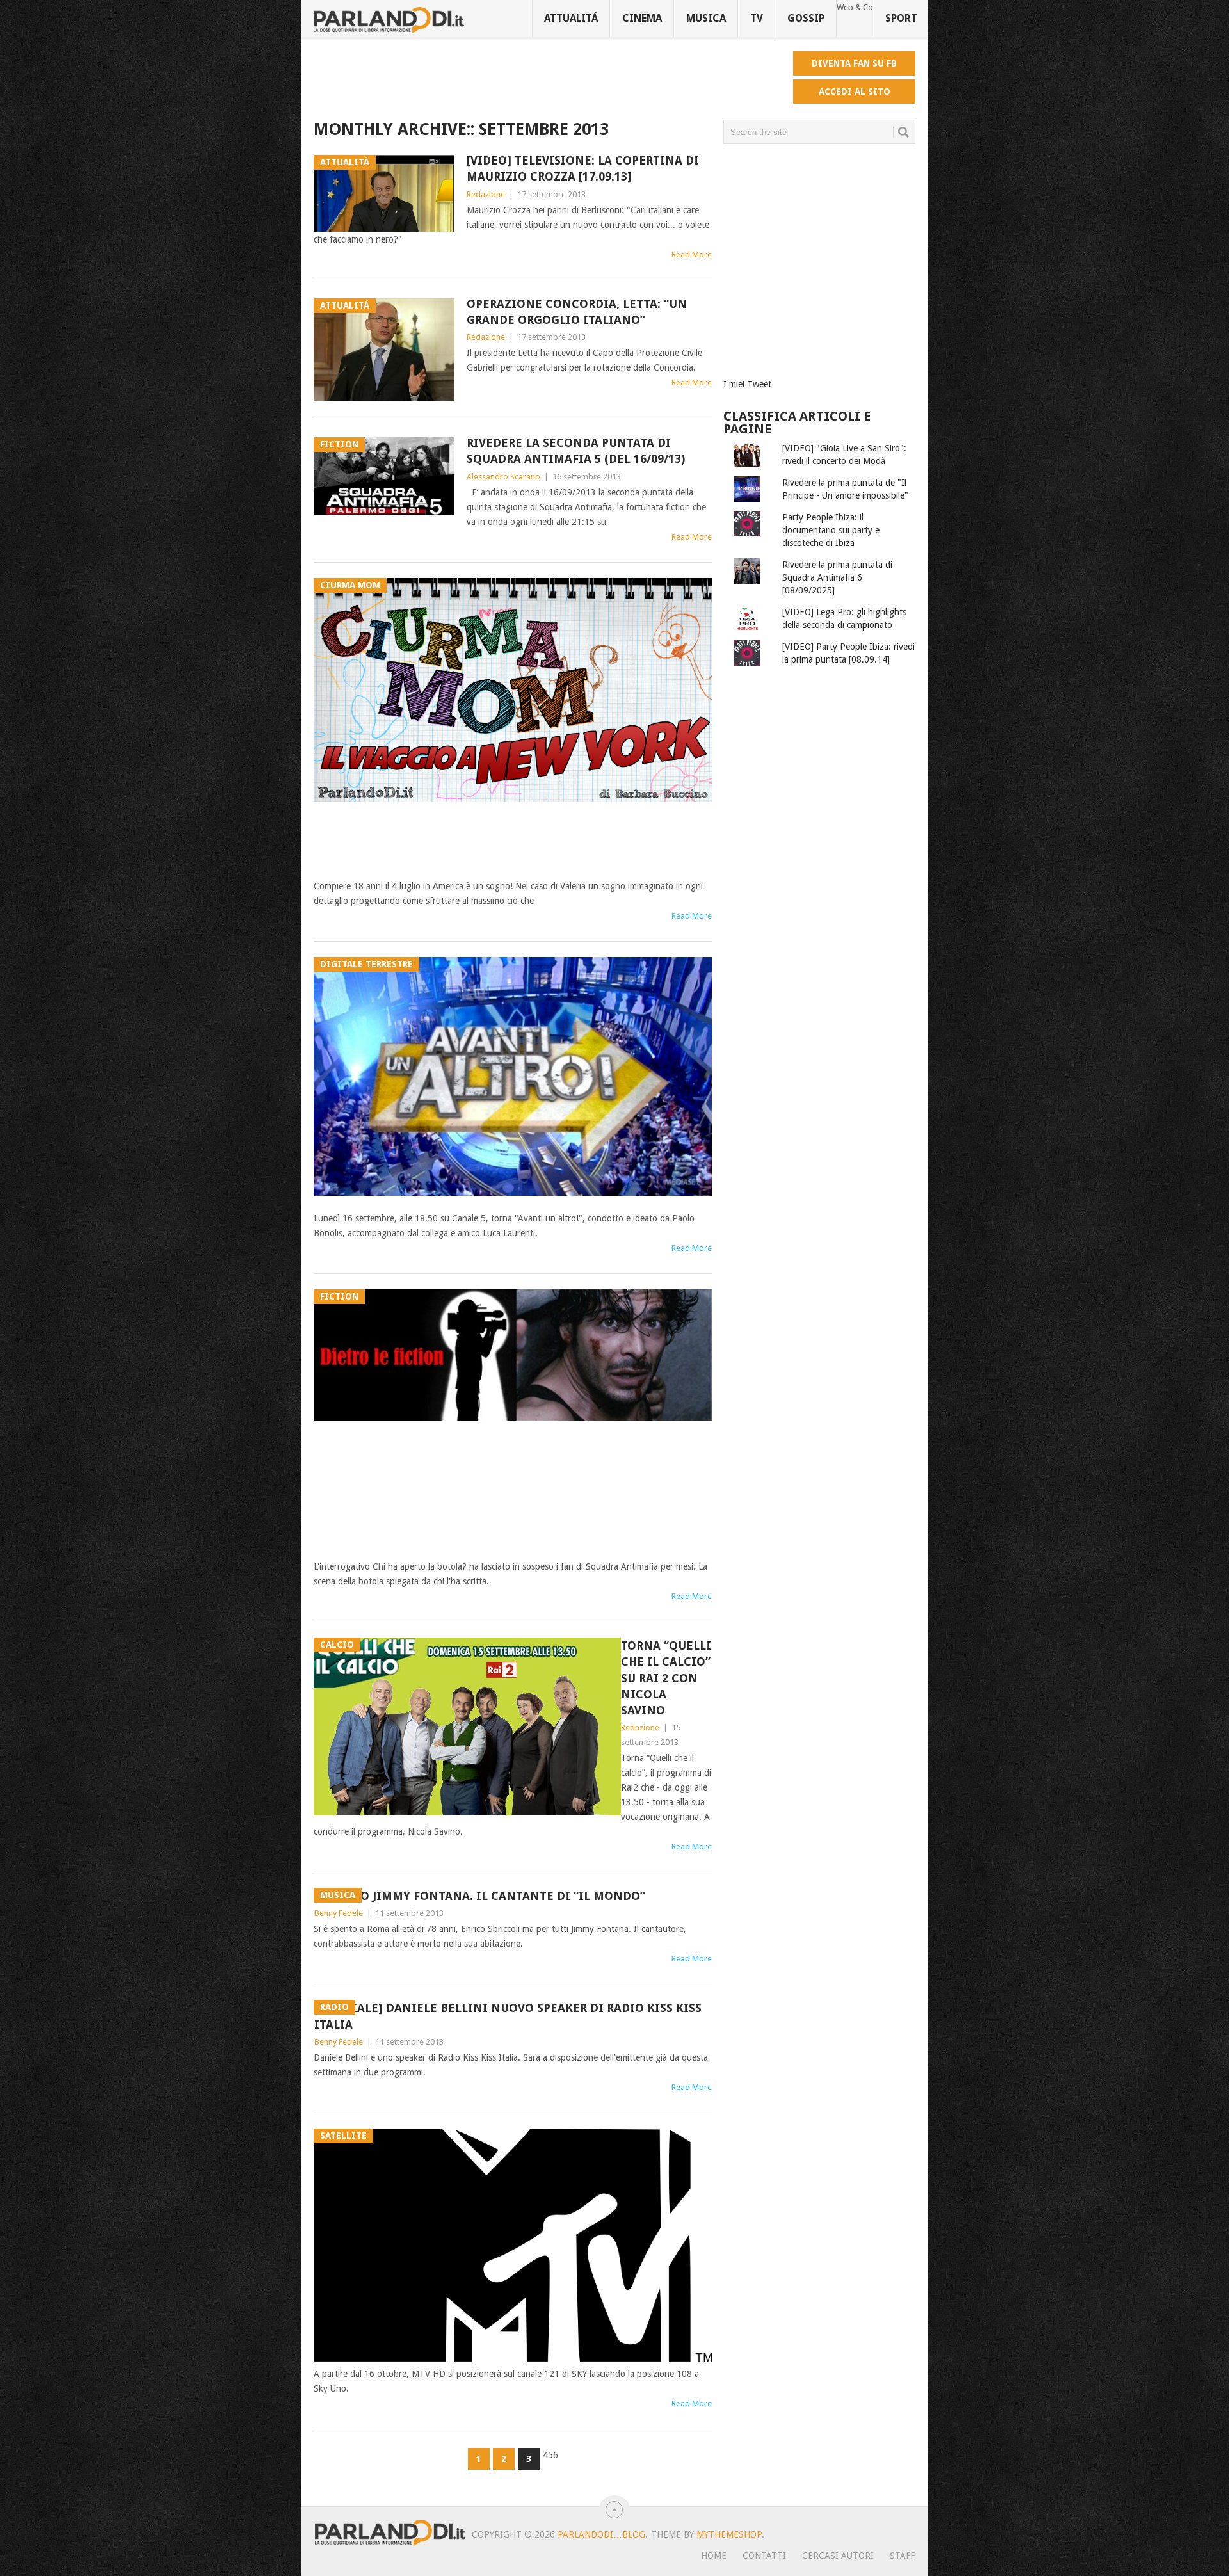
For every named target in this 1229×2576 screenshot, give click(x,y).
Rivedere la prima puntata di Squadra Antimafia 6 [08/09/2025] (837, 577)
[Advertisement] (547, 80)
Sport (901, 18)
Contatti (764, 2556)
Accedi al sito (855, 92)
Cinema (642, 18)
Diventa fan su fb (854, 63)
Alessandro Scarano (503, 477)
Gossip (806, 18)
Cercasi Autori (838, 2556)
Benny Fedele (339, 1913)
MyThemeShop (729, 2534)
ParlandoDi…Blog (601, 2534)
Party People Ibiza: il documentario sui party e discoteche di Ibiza (831, 530)
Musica (706, 18)
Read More (692, 254)
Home (714, 2556)
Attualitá (571, 18)
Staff (902, 2556)
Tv (757, 18)
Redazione (486, 194)
